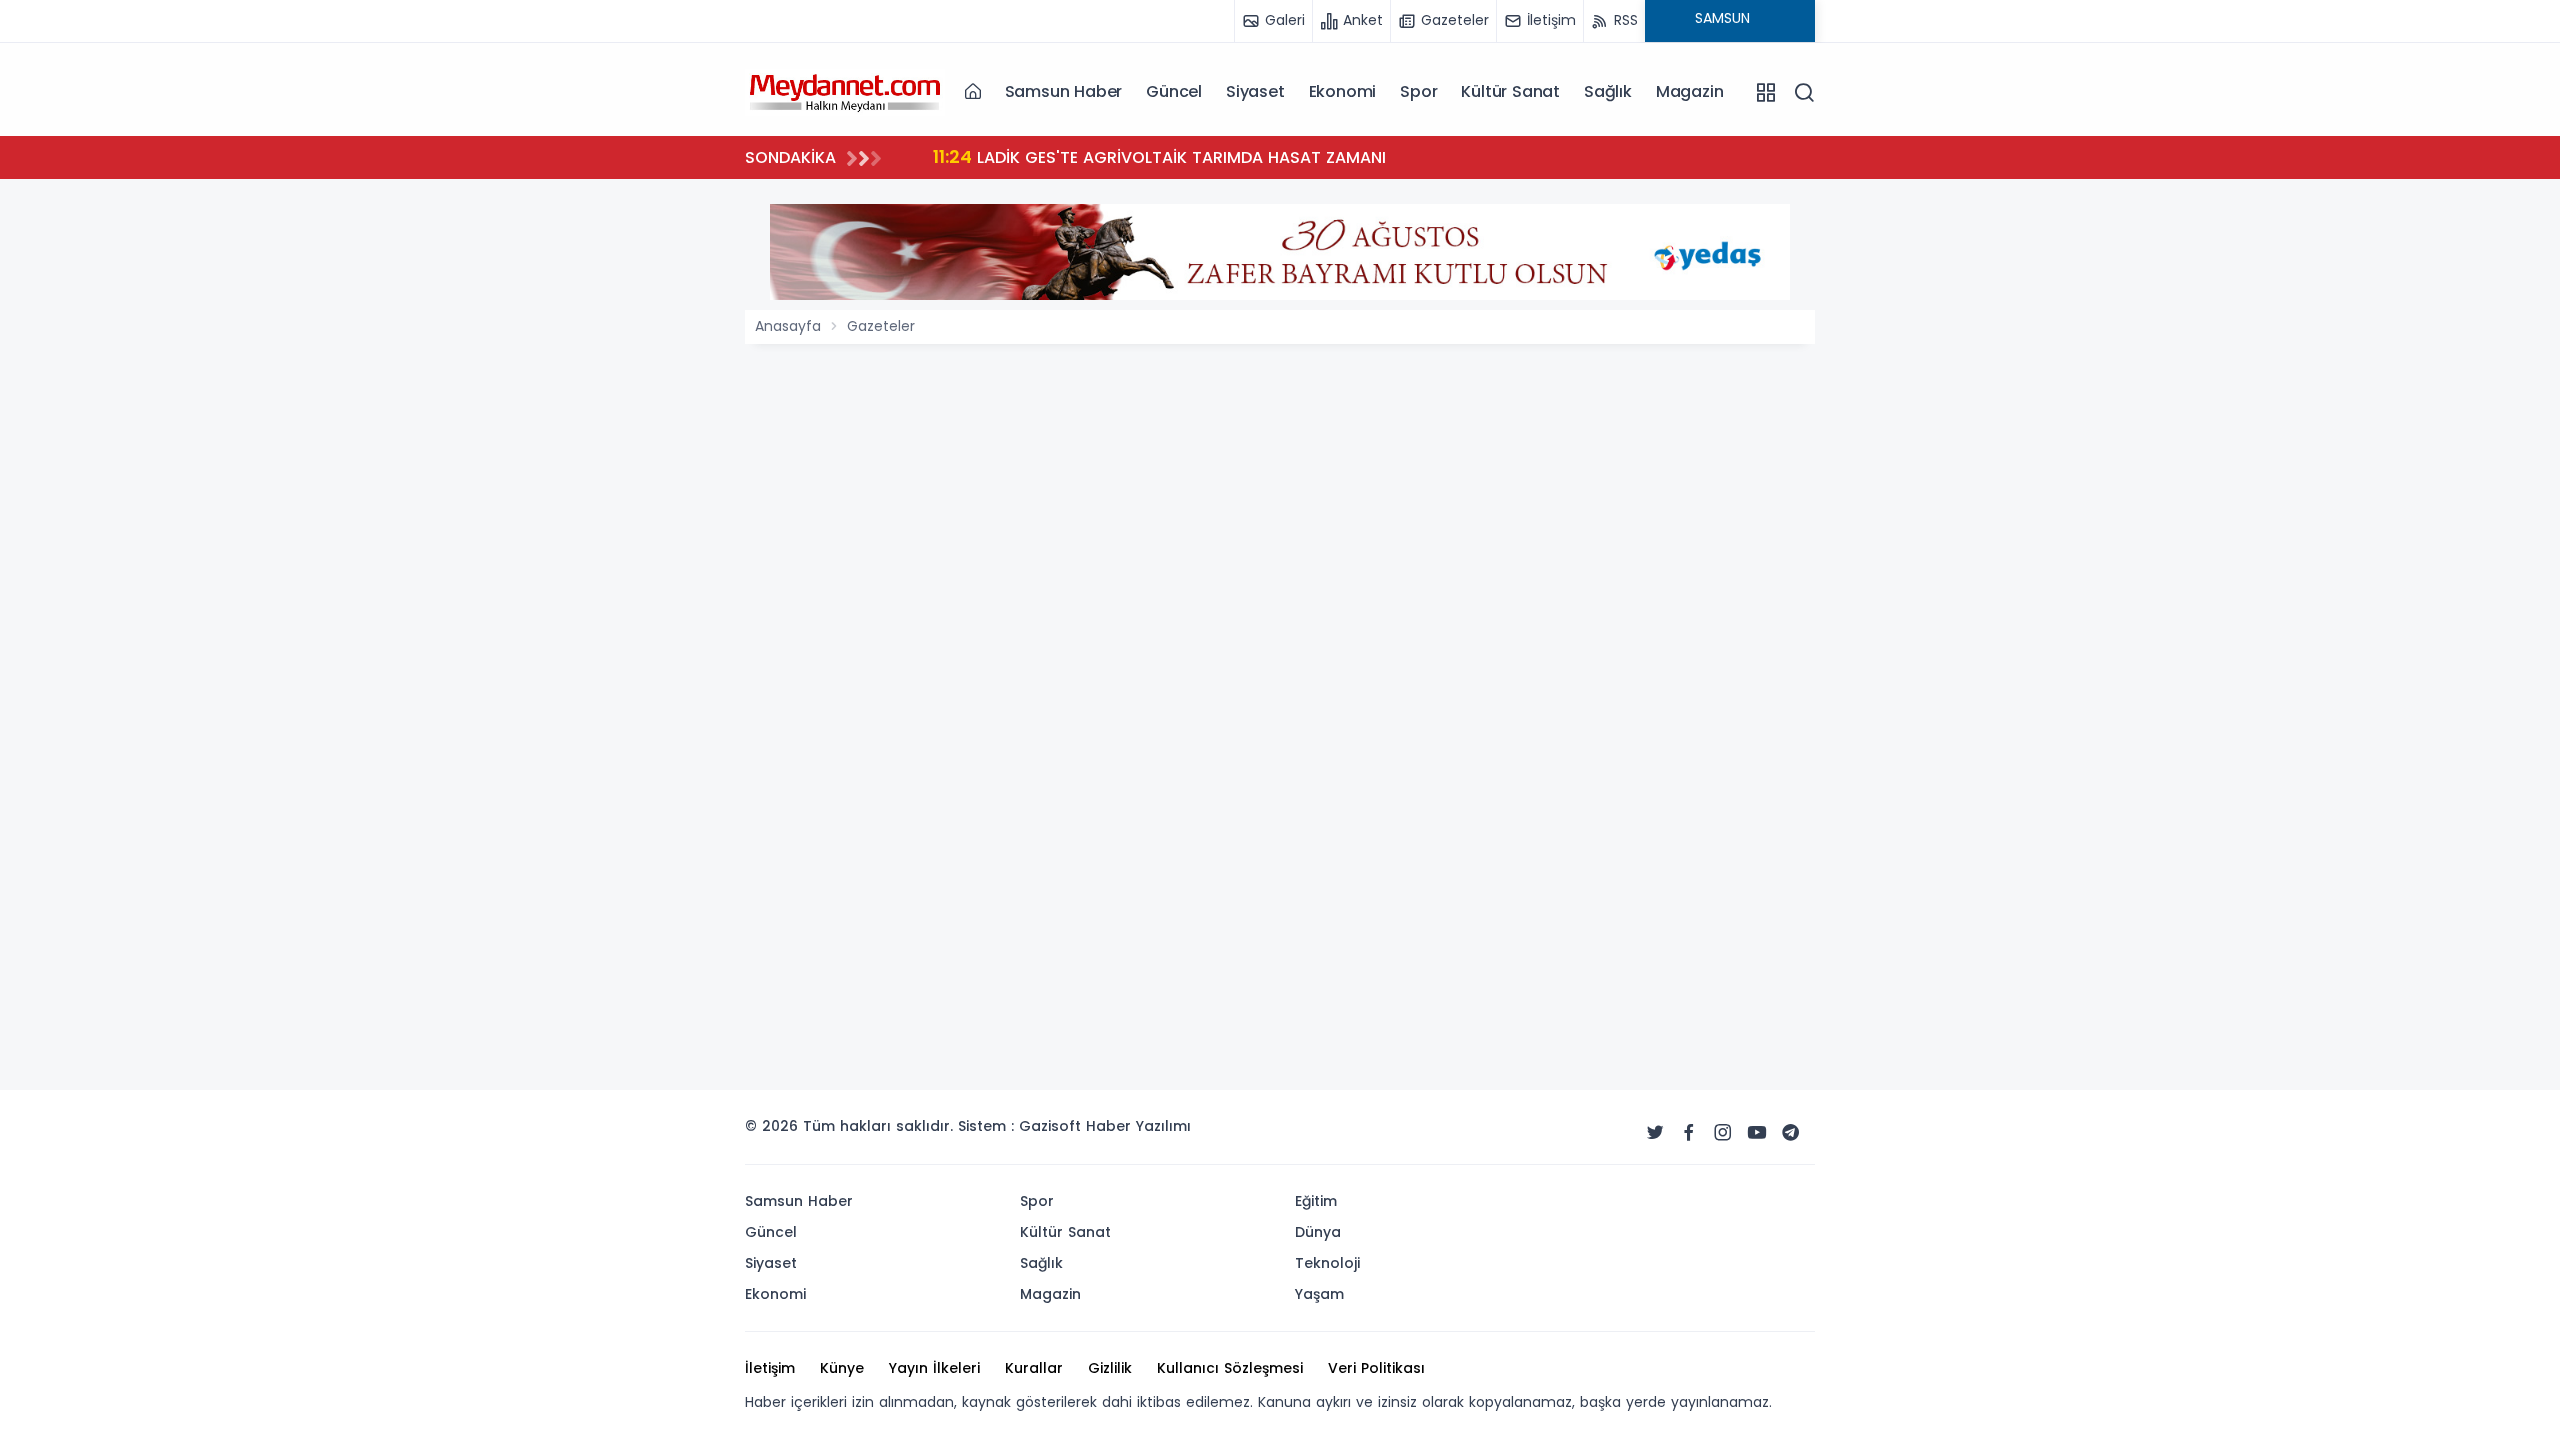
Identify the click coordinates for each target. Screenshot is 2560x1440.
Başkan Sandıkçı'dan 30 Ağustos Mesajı (1245, 156)
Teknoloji (1327, 1263)
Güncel (1174, 91)
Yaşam (1319, 1294)
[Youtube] (1757, 1133)
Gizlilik (1110, 1368)
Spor (1418, 91)
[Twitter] (1655, 1133)
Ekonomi (1343, 91)
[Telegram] (1791, 1133)
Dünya (1318, 1232)
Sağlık (1608, 91)
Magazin (1690, 91)
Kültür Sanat (1510, 91)
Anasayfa (788, 326)
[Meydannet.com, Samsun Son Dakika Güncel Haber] (845, 91)
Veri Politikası (1376, 1368)
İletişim (770, 1368)
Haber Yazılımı (1138, 1126)
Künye (842, 1368)
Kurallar (1034, 1368)
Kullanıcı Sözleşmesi (1230, 1368)
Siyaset (1255, 91)
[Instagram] (1723, 1133)
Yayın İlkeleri (934, 1368)
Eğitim (1316, 1201)
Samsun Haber (1064, 91)
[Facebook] (1689, 1133)
